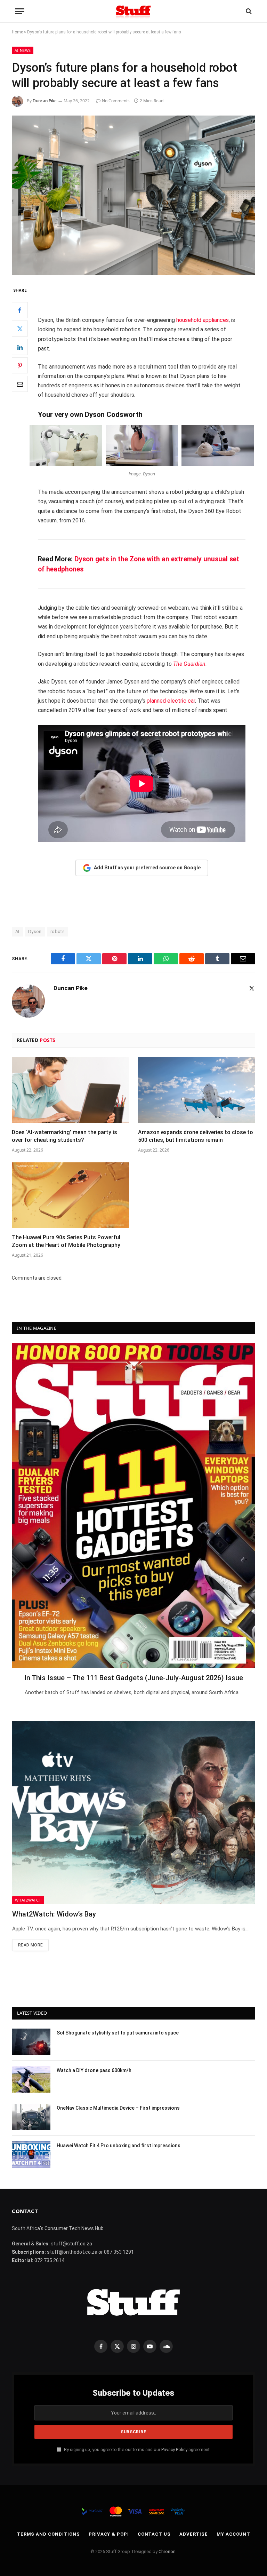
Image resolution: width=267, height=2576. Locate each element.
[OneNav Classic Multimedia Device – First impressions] (31, 2117)
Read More (30, 1945)
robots (58, 931)
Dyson (35, 931)
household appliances (203, 320)
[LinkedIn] (20, 347)
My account (233, 2534)
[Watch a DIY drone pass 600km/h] (31, 2079)
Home (17, 32)
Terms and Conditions (48, 2534)
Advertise (194, 2534)
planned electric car (171, 701)
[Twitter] (20, 329)
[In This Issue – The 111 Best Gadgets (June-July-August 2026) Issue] (134, 1506)
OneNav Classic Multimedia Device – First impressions (118, 2108)
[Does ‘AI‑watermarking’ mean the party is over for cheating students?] (70, 1090)
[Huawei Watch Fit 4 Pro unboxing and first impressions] (31, 2155)
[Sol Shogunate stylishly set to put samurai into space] (31, 2042)
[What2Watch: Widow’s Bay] (134, 1812)
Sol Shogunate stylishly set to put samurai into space (118, 2033)
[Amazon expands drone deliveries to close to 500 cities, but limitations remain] (197, 1090)
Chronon (167, 2551)
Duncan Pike (45, 101)
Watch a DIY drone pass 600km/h (94, 2070)
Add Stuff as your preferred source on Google (147, 868)
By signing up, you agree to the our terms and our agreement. (137, 2449)
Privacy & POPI (109, 2534)
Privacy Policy (174, 2449)
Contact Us (154, 2534)
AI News (23, 50)
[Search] (248, 11)
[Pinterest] (20, 365)
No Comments (116, 101)
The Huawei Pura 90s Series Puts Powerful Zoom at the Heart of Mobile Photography (66, 1241)
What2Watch (28, 1900)
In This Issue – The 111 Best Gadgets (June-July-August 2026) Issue (134, 1678)
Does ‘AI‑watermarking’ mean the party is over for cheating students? (64, 1136)
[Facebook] (20, 310)
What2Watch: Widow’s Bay (54, 1914)
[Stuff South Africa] (133, 11)
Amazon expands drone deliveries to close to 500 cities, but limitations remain (196, 1136)
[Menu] (20, 11)
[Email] (20, 384)
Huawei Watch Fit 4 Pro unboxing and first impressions (119, 2146)
